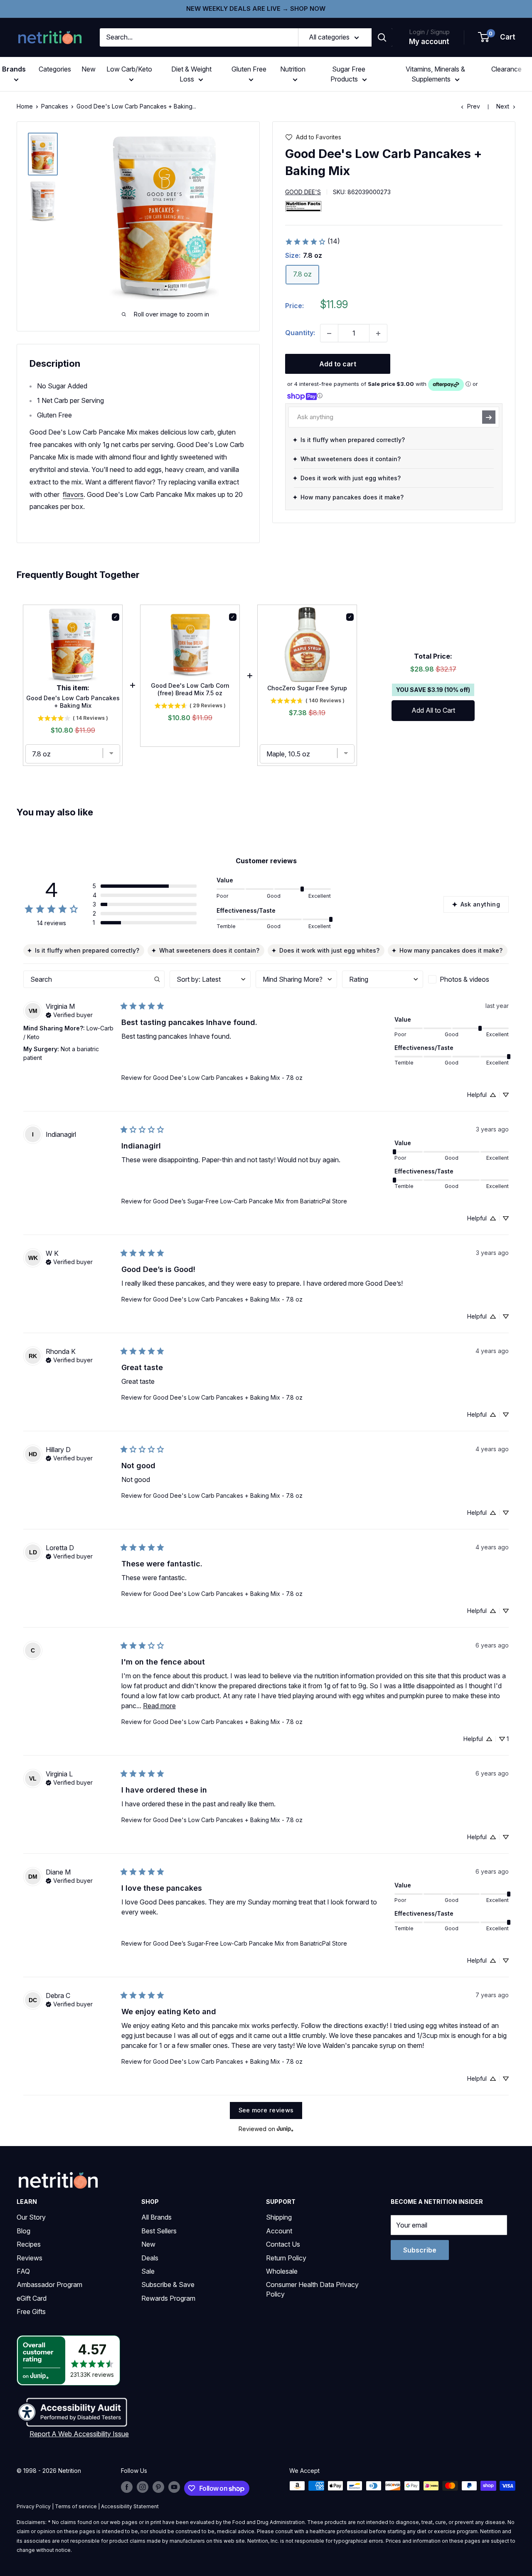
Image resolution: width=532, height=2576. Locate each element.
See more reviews (266, 2110)
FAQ (23, 2271)
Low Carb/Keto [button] (129, 69)
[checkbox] (468, 979)
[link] (312, 242)
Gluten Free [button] (249, 69)
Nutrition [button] (293, 69)
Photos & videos (464, 979)
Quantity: (300, 333)
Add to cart (338, 364)
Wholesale (282, 2271)
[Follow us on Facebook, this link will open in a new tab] (127, 2487)
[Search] (382, 37)
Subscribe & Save (168, 2285)
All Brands (156, 2217)
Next (503, 106)
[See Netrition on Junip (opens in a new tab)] (285, 2129)
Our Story (31, 2217)
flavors (73, 494)
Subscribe (420, 2250)
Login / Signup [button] (429, 32)
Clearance (506, 69)
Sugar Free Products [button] (348, 74)
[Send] (489, 417)
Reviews (30, 2258)
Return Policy (286, 2258)
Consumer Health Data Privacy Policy (312, 2289)
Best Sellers (159, 2231)
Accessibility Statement (130, 2506)
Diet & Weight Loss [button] (191, 74)
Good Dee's (303, 192)
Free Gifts (31, 2312)
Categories (55, 69)
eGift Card (32, 2298)
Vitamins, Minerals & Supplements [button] (435, 74)
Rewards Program (168, 2298)
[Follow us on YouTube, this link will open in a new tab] (174, 2487)
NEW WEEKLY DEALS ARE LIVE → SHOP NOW (256, 9)
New (89, 69)
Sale (148, 2271)
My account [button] (429, 42)
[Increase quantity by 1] (378, 333)
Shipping (279, 2217)
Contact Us (283, 2244)
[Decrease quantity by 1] (329, 333)
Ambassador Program (49, 2285)
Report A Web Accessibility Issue (79, 2434)
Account (279, 2231)
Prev (474, 106)
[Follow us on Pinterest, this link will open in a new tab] (158, 2487)
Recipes (29, 2244)
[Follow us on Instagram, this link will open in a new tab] (143, 2487)
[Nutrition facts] (303, 206)
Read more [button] (159, 1706)
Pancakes (55, 106)
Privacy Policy (34, 2506)
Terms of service (76, 2506)
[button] (497, 37)
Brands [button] (14, 69)
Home (25, 106)
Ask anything (480, 904)
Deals (150, 2258)
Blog (23, 2231)
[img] (43, 154)
